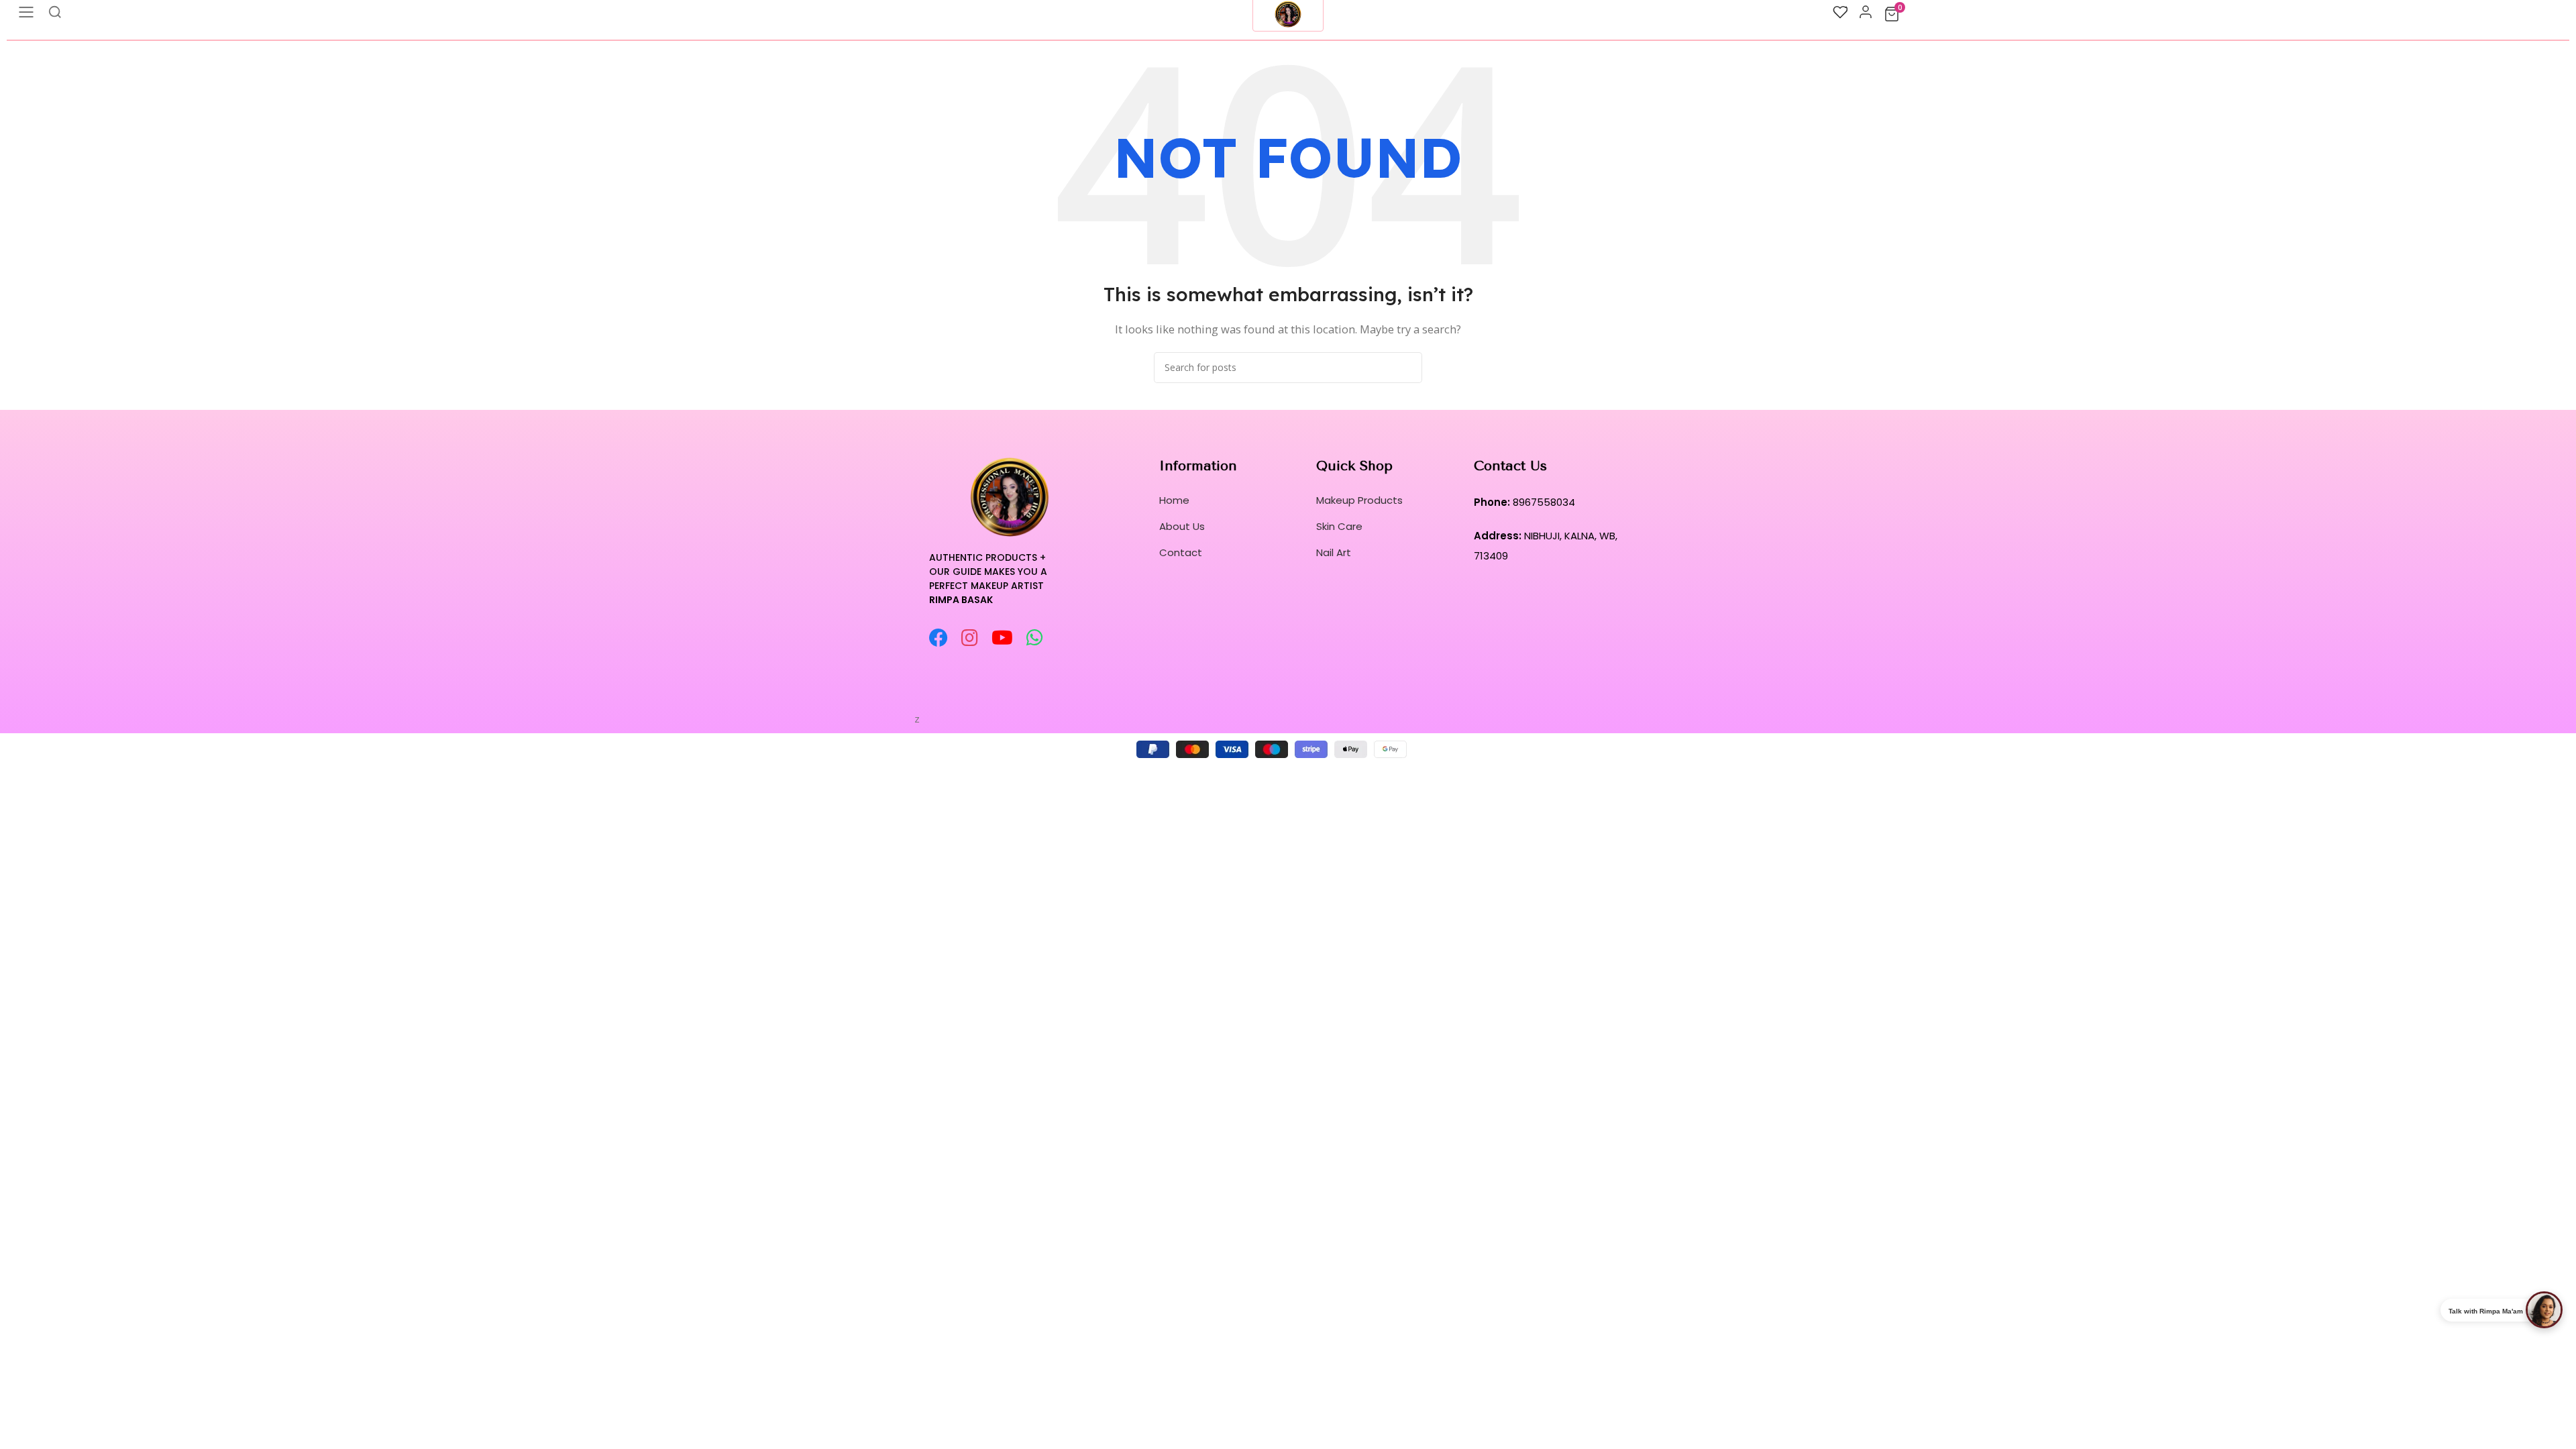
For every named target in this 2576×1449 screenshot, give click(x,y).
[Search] (1407, 368)
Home (1174, 500)
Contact (1181, 552)
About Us (1182, 526)
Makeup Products (1359, 500)
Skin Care (1339, 526)
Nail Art (1334, 552)
